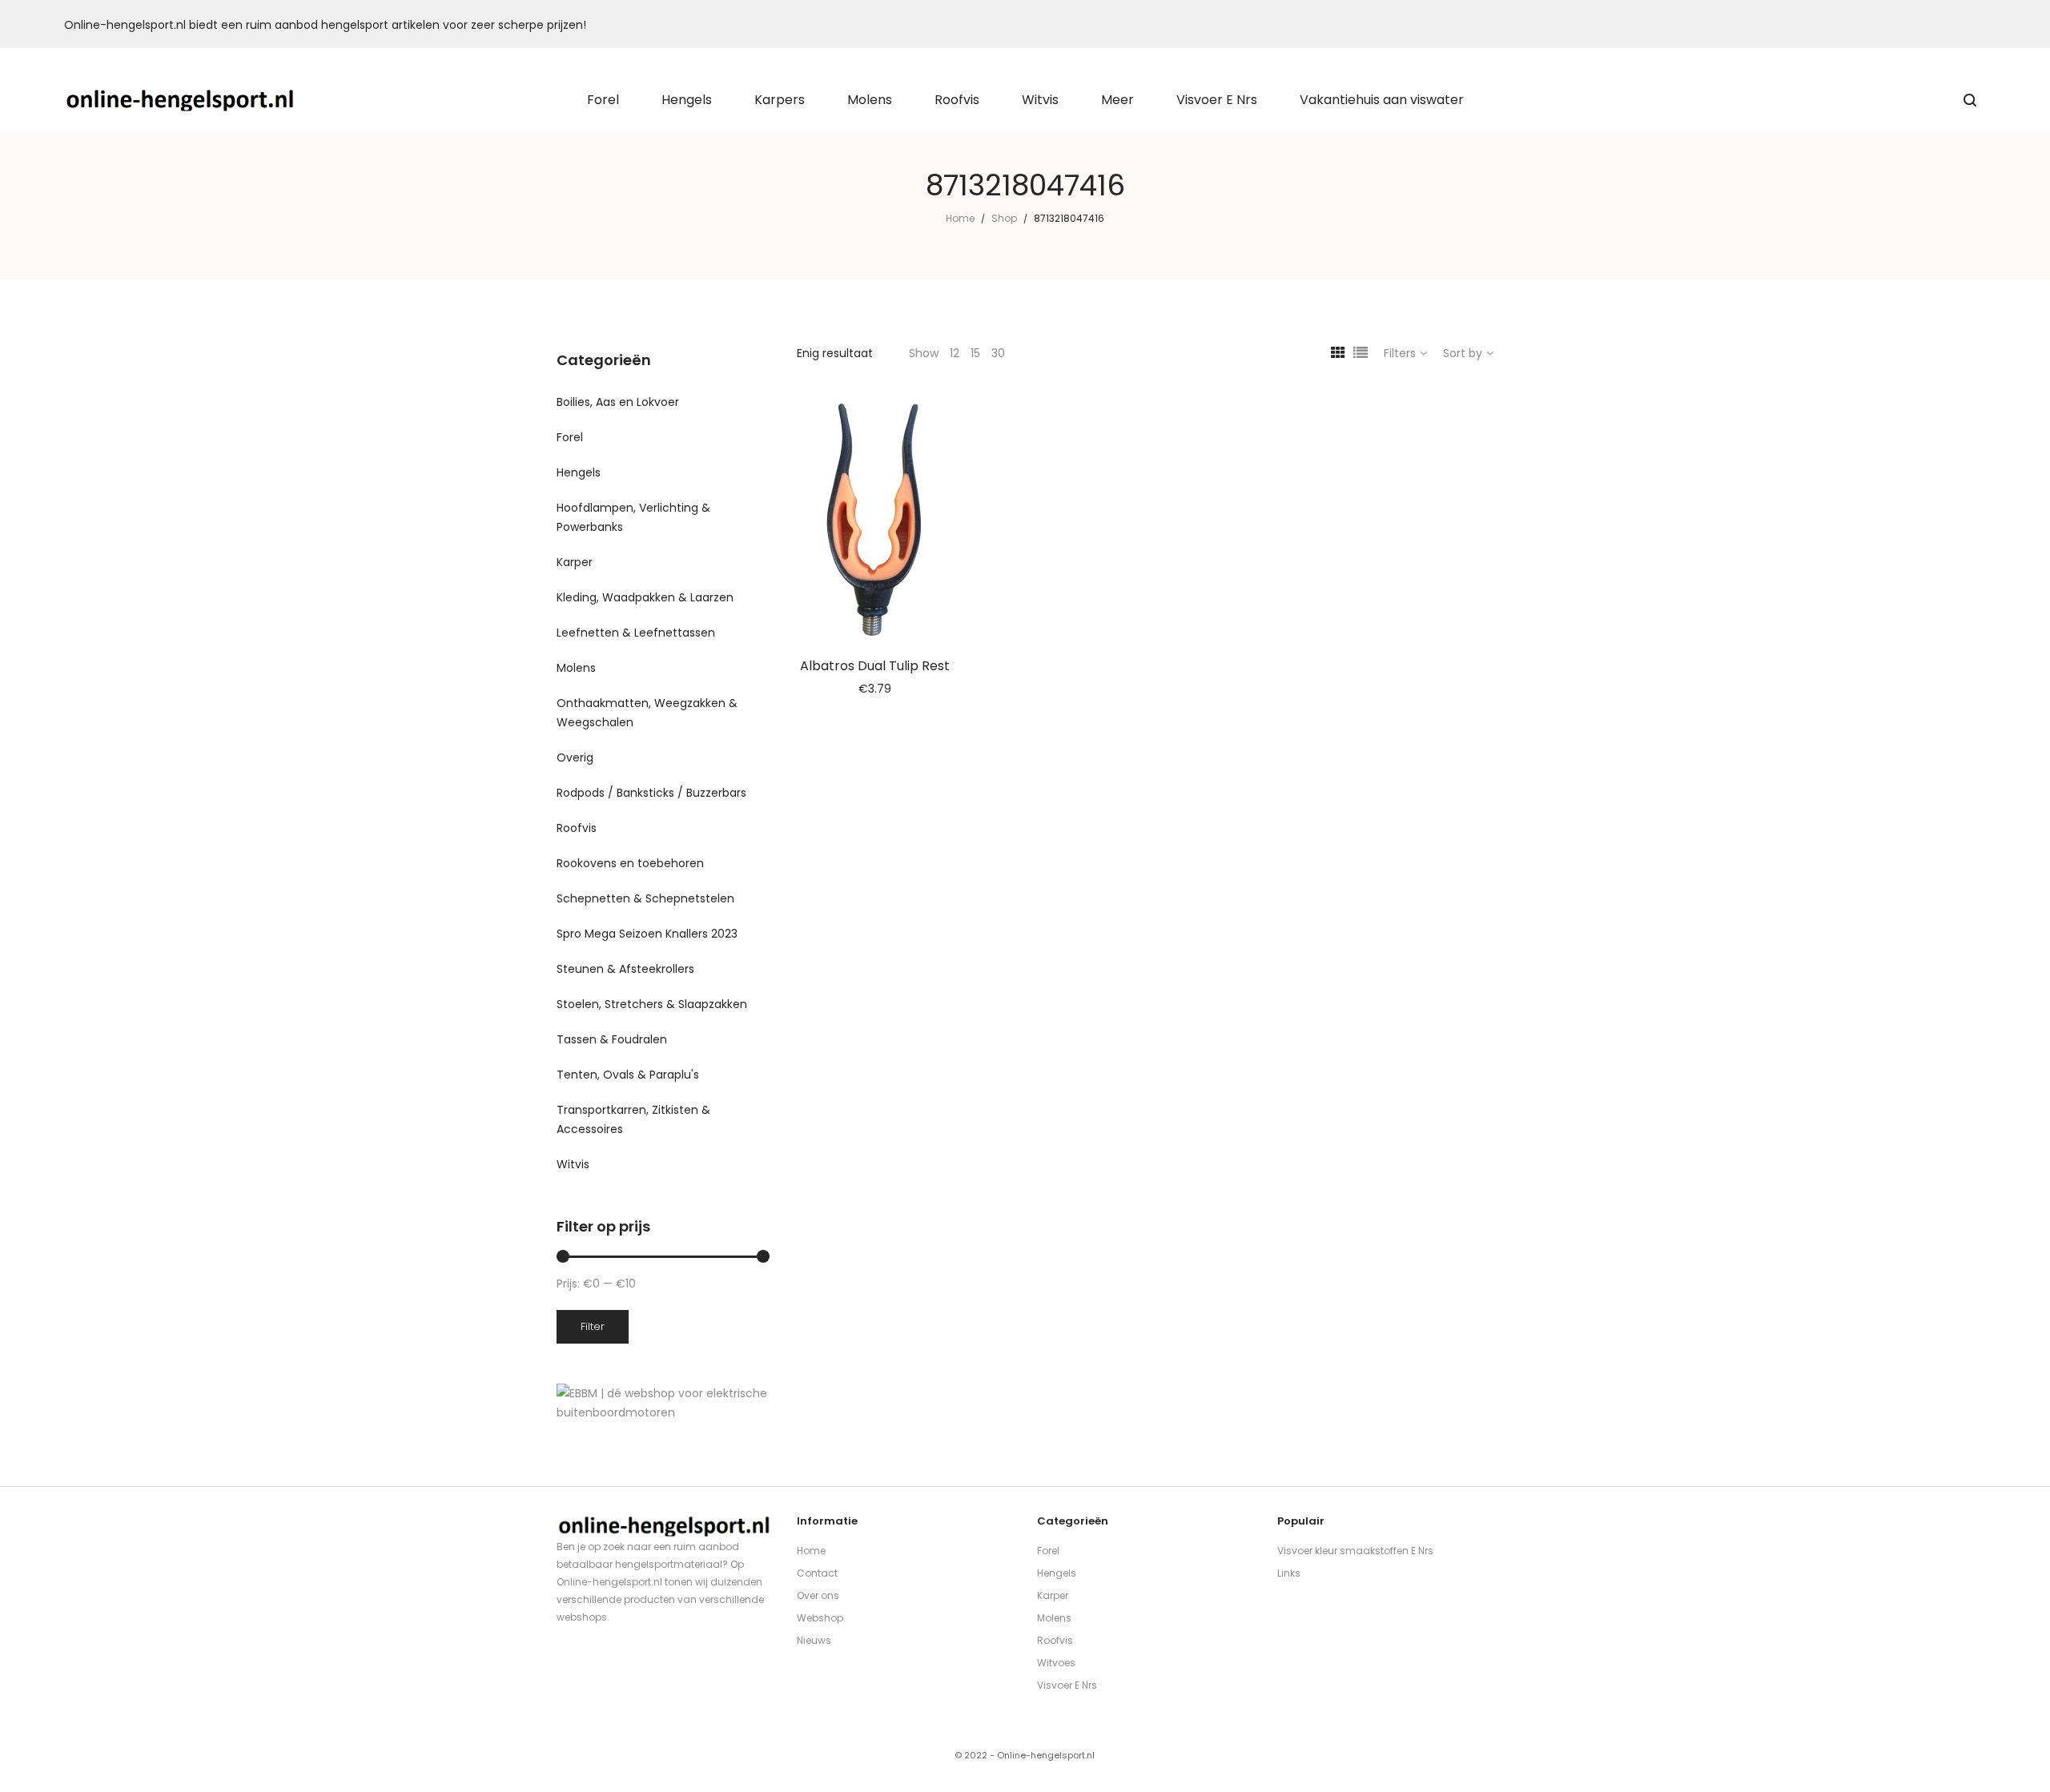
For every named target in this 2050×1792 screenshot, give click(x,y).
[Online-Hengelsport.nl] (181, 100)
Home (960, 218)
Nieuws (814, 1640)
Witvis (573, 1164)
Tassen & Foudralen (612, 1039)
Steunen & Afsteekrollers (625, 969)
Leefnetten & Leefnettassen (636, 633)
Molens (576, 668)
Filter (593, 1326)
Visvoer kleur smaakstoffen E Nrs (1355, 1551)
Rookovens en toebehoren (630, 863)
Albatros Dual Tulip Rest (875, 666)
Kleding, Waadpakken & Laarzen (645, 597)
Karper (575, 562)
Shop (1004, 218)
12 (955, 353)
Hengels (579, 472)
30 (998, 353)
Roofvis (577, 828)
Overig (575, 757)
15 (975, 353)
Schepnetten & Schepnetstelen (645, 898)
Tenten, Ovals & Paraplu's (628, 1075)
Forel (570, 437)
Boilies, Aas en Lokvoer (618, 402)
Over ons (818, 1595)
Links (1289, 1573)
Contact (817, 1573)
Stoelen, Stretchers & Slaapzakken (652, 1004)
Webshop (820, 1618)
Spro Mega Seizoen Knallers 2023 (647, 934)
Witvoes (1056, 1663)
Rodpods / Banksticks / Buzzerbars (651, 793)
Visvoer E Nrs (1067, 1685)
